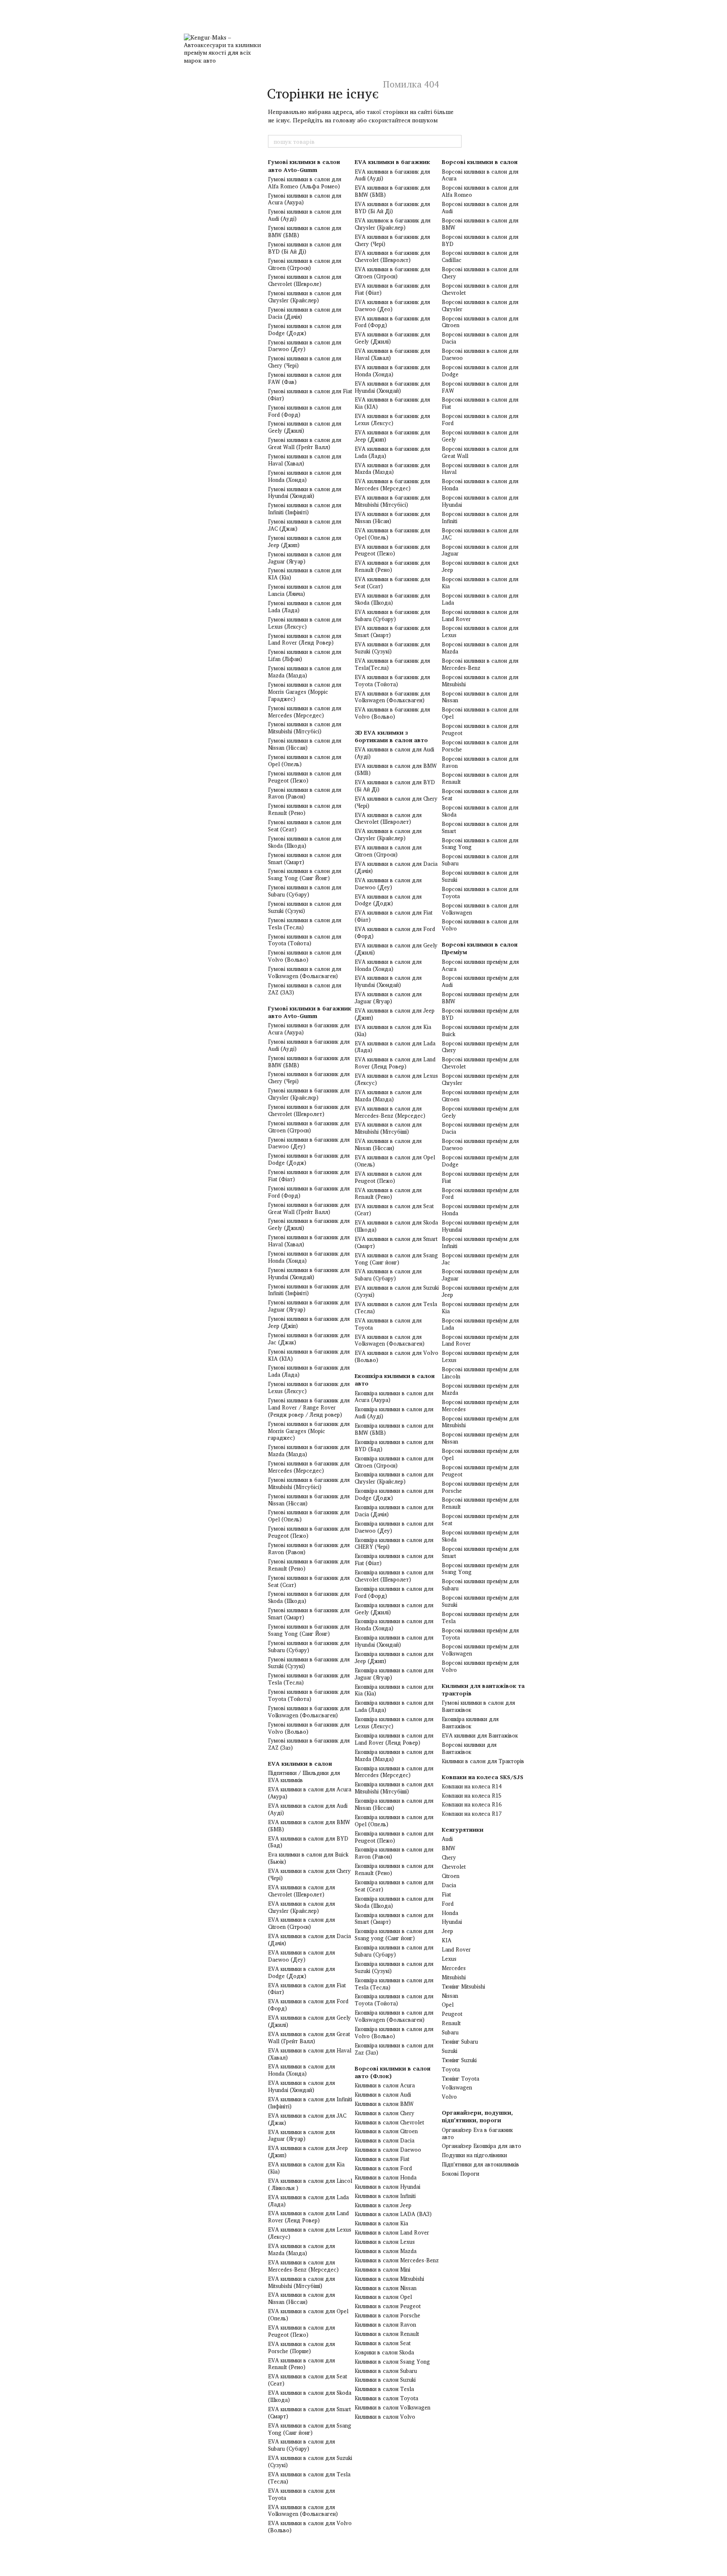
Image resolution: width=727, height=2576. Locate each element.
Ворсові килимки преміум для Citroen (480, 1096)
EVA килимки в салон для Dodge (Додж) (301, 1972)
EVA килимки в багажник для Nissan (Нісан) (392, 517)
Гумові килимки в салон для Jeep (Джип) (305, 541)
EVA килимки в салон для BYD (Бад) (308, 1842)
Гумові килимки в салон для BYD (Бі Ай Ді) (305, 248)
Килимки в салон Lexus (385, 2242)
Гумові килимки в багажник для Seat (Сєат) (309, 1581)
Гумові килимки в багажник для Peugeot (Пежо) (309, 1532)
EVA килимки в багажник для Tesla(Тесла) (392, 664)
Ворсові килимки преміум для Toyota (480, 1634)
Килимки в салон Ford (383, 2168)
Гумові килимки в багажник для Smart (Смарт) (309, 1614)
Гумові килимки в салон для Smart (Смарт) (305, 858)
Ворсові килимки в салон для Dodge (480, 371)
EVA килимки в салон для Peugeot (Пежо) (301, 2331)
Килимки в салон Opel (383, 2297)
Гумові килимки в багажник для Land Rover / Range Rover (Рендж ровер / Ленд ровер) (309, 1407)
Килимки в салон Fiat (382, 2159)
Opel (448, 2005)
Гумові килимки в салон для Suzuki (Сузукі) (305, 907)
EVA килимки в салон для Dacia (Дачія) (309, 1940)
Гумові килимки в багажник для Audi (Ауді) (309, 1045)
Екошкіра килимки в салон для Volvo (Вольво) (394, 2033)
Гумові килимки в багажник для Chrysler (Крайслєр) (309, 1094)
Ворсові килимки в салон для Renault (480, 778)
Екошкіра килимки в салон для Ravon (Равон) (394, 1853)
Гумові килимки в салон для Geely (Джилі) (305, 427)
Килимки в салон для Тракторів (483, 1761)
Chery (449, 1857)
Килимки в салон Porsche (387, 2315)
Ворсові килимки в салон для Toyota (480, 893)
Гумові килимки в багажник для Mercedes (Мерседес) (309, 1467)
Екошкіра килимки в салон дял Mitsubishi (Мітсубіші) (394, 1788)
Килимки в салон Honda (386, 2177)
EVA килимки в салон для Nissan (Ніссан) (301, 2298)
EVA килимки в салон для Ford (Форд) (308, 2005)
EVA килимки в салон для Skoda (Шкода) (310, 2396)
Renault (451, 2023)
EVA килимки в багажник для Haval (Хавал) (392, 354)
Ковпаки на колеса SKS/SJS (483, 1777)
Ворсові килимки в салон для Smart (480, 827)
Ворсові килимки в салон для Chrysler (480, 305)
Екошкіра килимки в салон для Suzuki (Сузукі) (394, 1967)
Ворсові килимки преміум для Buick (480, 1030)
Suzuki (450, 2051)
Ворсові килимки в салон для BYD (480, 240)
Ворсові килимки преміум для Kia (480, 1308)
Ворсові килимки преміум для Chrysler (480, 1079)
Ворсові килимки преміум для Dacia (480, 1128)
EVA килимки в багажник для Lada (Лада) (392, 452)
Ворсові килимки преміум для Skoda (480, 1536)
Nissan (450, 1996)
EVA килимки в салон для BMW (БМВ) (309, 1826)
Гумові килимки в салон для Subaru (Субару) (305, 891)
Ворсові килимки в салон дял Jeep (480, 566)
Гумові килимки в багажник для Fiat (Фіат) (309, 1176)
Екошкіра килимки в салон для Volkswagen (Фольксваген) (394, 2016)
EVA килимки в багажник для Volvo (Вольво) (392, 713)
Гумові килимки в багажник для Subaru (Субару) (309, 1646)
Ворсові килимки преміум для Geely (480, 1112)
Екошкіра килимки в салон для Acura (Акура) (394, 1397)
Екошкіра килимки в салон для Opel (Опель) (394, 1821)
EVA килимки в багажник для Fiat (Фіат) (392, 289)
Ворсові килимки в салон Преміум (480, 948)
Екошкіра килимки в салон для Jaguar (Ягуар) (394, 1674)
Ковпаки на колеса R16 (472, 1804)
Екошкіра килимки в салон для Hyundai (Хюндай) (394, 1641)
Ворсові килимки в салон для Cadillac (480, 256)
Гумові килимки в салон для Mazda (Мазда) (305, 672)
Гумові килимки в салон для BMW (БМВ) (305, 231)
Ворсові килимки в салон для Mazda (480, 648)
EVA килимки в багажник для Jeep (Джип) (392, 436)
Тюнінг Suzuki (459, 2060)
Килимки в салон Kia (381, 2223)
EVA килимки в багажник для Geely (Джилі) (392, 338)
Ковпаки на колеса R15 (472, 1796)
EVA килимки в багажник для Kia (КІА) (392, 403)
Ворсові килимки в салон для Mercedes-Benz (480, 664)
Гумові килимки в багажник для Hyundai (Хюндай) (309, 1273)
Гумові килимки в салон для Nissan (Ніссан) (305, 744)
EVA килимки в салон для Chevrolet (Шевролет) (301, 1891)
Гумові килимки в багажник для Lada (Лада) (309, 1371)
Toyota (451, 2069)
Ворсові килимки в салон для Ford (480, 419)
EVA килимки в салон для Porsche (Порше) (301, 2347)
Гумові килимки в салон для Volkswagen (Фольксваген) (305, 972)
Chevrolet (454, 1867)
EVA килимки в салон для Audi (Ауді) (308, 1809)
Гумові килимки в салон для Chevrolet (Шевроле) (305, 280)
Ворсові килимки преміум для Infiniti (480, 1242)
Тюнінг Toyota (460, 2079)
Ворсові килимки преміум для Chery (480, 1047)
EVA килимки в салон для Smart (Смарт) (309, 2413)
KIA (447, 1940)
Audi (447, 1839)
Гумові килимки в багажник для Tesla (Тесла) (309, 1679)
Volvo (449, 2097)
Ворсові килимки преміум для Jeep (480, 1291)
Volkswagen (457, 2087)
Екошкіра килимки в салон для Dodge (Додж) (394, 1494)
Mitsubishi (454, 1977)
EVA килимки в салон (300, 1763)
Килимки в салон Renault (387, 2334)
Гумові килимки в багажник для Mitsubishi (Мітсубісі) (309, 1483)
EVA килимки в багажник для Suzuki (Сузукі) (392, 648)
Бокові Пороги (460, 2174)
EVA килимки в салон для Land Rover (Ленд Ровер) (308, 2217)
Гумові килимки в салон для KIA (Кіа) (305, 574)
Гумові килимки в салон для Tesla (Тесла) (305, 924)
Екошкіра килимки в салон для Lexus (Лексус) (394, 1723)
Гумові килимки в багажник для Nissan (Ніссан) (309, 1500)
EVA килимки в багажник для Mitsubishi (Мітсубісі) (392, 501)
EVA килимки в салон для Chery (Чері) (309, 1874)
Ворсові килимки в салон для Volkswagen (480, 909)
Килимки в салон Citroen (386, 2131)
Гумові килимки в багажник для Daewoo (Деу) (309, 1143)
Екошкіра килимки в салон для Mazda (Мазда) (394, 1755)
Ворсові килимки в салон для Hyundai (480, 501)
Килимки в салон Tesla (384, 2389)
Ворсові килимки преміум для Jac (480, 1259)
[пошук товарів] (455, 141)
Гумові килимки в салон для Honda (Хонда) (305, 476)
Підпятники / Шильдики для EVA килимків (304, 1776)
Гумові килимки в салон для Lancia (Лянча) (305, 590)
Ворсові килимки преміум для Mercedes (480, 1406)
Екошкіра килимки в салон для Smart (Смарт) (394, 1919)
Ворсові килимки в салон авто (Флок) (393, 2072)
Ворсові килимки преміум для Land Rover (480, 1340)
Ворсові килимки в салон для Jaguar (480, 550)
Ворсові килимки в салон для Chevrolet (480, 289)
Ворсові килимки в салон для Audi (480, 208)
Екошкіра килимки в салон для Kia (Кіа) (394, 1690)
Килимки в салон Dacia (385, 2140)
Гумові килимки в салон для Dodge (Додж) (305, 329)
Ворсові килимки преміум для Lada (480, 1324)
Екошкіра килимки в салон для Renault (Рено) (394, 1869)
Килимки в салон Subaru (386, 2371)
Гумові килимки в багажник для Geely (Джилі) (309, 1224)
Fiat (446, 1894)
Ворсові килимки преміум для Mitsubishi (480, 1422)
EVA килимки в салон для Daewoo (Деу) (301, 1956)
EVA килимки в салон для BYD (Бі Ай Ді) (395, 786)
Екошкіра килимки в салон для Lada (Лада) (394, 1706)
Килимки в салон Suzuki (385, 2380)
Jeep (447, 1931)
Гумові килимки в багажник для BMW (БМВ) (309, 1062)
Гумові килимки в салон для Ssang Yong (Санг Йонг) (305, 874)
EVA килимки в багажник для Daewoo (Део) (392, 305)
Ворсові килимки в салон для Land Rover (480, 615)
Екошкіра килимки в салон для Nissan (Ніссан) (394, 1804)
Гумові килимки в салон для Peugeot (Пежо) (305, 777)
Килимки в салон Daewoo (388, 2150)
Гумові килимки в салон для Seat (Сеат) (305, 826)
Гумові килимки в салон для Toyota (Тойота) (305, 940)
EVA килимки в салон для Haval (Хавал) (310, 2054)
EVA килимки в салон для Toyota (301, 2494)
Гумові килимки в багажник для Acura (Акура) (309, 1029)
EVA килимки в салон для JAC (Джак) (307, 2119)
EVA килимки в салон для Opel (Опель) (308, 2315)
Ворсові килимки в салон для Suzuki (480, 876)
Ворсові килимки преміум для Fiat (480, 1177)
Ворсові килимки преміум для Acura (480, 965)
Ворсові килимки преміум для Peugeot (480, 1471)
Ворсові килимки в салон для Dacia (480, 338)
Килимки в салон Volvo (385, 2417)
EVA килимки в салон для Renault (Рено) (301, 2364)
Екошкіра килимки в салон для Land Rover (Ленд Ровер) (394, 1739)
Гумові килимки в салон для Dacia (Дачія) (305, 313)
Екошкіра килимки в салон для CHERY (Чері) (394, 1543)
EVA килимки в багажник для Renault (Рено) (392, 566)
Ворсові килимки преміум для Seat (480, 1519)
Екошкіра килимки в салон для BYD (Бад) (394, 1445)
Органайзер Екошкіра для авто (482, 2146)
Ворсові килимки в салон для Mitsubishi (480, 681)
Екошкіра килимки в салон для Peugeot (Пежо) (394, 1837)
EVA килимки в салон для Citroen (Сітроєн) (301, 1923)
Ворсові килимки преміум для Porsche (480, 1487)
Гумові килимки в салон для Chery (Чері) (305, 362)
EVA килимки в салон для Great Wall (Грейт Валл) (309, 2038)
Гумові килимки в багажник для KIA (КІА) (309, 1355)
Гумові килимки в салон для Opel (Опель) (305, 760)
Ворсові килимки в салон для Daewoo (480, 354)
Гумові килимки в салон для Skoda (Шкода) (305, 842)
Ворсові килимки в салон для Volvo (480, 925)
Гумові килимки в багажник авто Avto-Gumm (310, 1012)
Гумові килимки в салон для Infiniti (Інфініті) (305, 509)
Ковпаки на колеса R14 (472, 1786)
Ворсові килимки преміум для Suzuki (480, 1601)
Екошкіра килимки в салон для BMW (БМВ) (394, 1429)
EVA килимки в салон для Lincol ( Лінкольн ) (310, 2184)
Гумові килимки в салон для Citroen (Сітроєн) (305, 264)
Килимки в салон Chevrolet (389, 2122)
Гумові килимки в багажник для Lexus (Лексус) (309, 1387)
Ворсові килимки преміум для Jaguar (480, 1275)
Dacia (449, 1885)
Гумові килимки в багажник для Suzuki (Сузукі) (309, 1663)
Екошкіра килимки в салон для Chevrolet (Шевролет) (394, 1576)
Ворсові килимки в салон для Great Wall (480, 452)
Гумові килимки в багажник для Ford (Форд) (309, 1192)
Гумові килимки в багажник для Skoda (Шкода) (309, 1597)
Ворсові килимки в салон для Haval (480, 469)
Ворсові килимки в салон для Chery (480, 273)
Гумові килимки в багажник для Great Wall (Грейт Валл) (309, 1208)
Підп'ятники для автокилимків (480, 2164)
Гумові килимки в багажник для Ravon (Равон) (309, 1549)
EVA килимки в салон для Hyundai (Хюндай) (301, 2086)
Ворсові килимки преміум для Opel (480, 1454)
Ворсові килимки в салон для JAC (480, 534)
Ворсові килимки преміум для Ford (480, 1194)
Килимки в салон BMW (384, 2104)
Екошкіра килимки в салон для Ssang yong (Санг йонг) (394, 1935)
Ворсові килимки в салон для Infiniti (480, 517)
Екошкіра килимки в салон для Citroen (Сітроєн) (394, 1462)
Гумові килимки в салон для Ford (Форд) (305, 411)
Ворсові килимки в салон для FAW (480, 387)
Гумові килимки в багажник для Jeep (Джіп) (309, 1322)
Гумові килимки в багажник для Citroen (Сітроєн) (309, 1127)
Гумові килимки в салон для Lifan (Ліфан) (305, 655)
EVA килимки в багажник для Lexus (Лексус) (392, 419)
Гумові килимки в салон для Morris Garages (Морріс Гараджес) (305, 692)
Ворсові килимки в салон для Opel (480, 713)
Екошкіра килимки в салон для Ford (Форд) (394, 1592)
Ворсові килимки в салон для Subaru (480, 860)
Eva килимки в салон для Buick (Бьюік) (308, 1858)
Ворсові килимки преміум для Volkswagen (480, 1650)
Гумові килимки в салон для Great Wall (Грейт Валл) (305, 443)
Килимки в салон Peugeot (388, 2306)
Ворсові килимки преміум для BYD (480, 1014)
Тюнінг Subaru (460, 2042)
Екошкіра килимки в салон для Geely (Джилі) (394, 1609)
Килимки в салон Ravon (385, 2325)
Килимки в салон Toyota (386, 2398)
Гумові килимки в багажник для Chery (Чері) (309, 1078)
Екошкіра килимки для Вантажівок (470, 1723)
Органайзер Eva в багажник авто (477, 2133)
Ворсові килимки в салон (480, 162)
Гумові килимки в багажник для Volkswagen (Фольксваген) (309, 1712)
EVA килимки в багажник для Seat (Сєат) (392, 583)
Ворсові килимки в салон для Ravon (480, 762)
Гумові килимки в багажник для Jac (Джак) (309, 1339)
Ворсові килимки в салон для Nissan (480, 697)
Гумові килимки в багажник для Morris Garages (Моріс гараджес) (309, 1431)
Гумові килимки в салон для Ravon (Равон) (305, 793)
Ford (448, 1904)
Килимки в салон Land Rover (392, 2232)
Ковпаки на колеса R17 (472, 1814)
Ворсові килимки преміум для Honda (480, 1210)
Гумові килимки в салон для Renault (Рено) (305, 809)
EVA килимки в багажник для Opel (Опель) (392, 534)
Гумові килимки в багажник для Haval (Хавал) (309, 1241)
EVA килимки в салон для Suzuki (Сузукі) (310, 2461)
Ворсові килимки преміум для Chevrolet (480, 1063)
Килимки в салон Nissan (386, 2288)
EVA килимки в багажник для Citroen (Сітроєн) (392, 273)
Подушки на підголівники (474, 2155)
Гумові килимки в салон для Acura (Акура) (305, 199)
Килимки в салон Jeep (383, 2205)
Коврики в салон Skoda (384, 2352)
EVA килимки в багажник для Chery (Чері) (392, 240)
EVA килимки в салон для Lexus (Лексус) (310, 2233)
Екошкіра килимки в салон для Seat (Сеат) (394, 1886)
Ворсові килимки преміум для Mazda (480, 1389)
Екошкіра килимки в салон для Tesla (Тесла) (394, 1984)
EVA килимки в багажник (392, 162)
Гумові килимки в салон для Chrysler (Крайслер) (305, 297)
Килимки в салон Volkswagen (393, 2407)
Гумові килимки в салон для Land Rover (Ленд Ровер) (305, 639)
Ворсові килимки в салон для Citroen (480, 322)
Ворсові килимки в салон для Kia (480, 583)
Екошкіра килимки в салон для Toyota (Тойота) (394, 2000)
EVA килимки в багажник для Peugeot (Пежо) (392, 550)
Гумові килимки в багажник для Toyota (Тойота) (309, 1695)
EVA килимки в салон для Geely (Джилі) (309, 2021)
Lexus (449, 1959)
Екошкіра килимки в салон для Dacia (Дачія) (394, 1511)
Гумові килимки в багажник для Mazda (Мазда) (309, 1451)
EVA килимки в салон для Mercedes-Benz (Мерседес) (303, 2266)
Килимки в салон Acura (385, 2085)
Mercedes (454, 1968)
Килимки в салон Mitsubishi (389, 2279)
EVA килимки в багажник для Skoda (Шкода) (392, 599)
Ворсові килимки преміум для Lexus (480, 1356)
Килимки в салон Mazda (386, 2251)
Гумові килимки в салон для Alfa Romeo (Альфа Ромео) (305, 183)
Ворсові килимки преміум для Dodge (480, 1161)
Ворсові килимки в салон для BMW (480, 224)
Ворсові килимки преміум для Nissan (480, 1438)
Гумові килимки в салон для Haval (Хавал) (305, 460)
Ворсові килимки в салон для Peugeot (480, 729)
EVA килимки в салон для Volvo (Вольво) (310, 2527)
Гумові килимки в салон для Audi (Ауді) (305, 215)
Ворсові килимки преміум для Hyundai (480, 1226)
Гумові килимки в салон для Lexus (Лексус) (305, 623)
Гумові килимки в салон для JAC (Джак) (305, 525)
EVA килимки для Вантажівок (480, 1735)
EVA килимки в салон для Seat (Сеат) (308, 2380)
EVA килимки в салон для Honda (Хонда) (301, 2070)
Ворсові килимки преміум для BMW (480, 998)
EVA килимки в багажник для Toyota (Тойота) (392, 681)
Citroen (451, 1876)
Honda (450, 1913)
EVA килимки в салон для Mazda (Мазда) (301, 2249)
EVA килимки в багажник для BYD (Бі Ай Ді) (392, 208)
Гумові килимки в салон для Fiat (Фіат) (310, 395)
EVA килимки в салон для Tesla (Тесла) (309, 2478)
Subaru (450, 2032)
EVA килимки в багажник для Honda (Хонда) (392, 371)
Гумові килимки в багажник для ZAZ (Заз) (309, 1744)
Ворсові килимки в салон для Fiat (480, 403)
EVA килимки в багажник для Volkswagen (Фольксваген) (392, 697)
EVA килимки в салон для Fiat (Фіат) (307, 1989)
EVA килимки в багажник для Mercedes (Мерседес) (392, 485)
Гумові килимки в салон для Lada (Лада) (305, 607)
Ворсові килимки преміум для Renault (480, 1503)
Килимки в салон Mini (382, 2269)
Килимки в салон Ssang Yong (392, 2362)
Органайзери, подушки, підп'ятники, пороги (477, 2116)
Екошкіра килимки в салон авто (395, 1379)
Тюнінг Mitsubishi (463, 1986)
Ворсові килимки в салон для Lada (480, 599)
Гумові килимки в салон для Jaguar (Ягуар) (305, 558)
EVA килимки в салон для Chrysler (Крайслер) (301, 1907)
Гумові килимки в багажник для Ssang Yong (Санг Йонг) (309, 1630)
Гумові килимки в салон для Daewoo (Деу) (305, 346)
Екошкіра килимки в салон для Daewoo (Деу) (394, 1527)
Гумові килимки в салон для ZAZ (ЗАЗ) (305, 989)
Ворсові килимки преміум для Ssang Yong (480, 1569)
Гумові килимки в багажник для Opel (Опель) (309, 1516)
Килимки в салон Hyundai (387, 2187)
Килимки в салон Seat (383, 2343)
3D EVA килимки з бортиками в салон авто (391, 736)
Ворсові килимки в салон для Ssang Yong (480, 844)
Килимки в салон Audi (383, 2095)
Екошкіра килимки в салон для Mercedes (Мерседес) (394, 1772)
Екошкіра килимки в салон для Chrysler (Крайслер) (394, 1478)
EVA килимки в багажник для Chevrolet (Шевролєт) (392, 256)
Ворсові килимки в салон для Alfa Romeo (480, 191)
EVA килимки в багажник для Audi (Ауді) (392, 175)
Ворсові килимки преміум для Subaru (480, 1585)
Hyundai (452, 1922)
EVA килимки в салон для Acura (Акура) (310, 1793)
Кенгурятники (463, 1829)
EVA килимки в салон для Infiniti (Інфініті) (310, 2103)
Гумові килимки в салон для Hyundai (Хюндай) (305, 493)
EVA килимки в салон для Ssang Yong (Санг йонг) (310, 2429)
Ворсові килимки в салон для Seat (480, 795)
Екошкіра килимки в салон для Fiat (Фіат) (394, 1559)
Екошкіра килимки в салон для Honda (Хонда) (394, 1625)
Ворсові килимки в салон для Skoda (480, 811)
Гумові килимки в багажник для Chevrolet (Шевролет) (309, 1110)
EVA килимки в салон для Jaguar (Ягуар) (301, 2136)
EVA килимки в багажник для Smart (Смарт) (392, 631)
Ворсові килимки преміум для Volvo (480, 1666)
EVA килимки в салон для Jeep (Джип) (308, 2152)
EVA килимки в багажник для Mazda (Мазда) (392, 469)
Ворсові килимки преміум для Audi (480, 981)
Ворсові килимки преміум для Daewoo (480, 1144)
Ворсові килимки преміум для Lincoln (480, 1373)
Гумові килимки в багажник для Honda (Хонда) (309, 1257)
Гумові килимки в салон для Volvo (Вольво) (305, 956)
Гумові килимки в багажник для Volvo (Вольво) (309, 1728)
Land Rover (456, 1949)
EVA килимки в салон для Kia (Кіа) (306, 2168)
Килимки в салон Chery (385, 2113)
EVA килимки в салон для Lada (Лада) (308, 2201)
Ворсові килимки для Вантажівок (469, 1748)
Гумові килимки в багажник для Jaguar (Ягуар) (309, 1306)
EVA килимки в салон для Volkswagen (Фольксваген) (303, 2511)
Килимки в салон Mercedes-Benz (397, 2260)
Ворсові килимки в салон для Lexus (480, 631)
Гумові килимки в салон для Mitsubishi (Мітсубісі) (305, 728)
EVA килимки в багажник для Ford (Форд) (392, 322)
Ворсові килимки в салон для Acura (480, 175)
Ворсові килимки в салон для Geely (480, 436)
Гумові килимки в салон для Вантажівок (478, 1706)
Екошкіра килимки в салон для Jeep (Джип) (394, 1657)
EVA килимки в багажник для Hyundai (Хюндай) (392, 387)
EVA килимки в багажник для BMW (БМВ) (392, 191)
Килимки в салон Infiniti (385, 2196)
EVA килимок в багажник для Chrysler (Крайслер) (393, 224)
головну (344, 120)
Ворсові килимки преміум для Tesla (480, 1617)
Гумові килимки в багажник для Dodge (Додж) (309, 1159)
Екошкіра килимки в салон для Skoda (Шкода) (394, 1902)
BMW (448, 1848)
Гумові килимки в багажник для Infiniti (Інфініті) (309, 1290)
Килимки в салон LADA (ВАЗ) (393, 2214)
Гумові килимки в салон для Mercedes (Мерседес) (305, 712)
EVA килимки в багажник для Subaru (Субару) (392, 615)
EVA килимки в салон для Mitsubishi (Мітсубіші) (301, 2282)
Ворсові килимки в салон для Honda (480, 485)
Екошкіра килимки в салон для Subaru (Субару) (394, 1951)
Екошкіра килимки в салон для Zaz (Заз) (394, 2049)
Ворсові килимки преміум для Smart (480, 1552)
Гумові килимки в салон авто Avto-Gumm (304, 165)
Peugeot (452, 2014)
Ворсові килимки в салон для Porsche (480, 746)
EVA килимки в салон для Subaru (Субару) (301, 2445)
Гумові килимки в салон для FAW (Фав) (305, 378)
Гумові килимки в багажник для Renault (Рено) (309, 1565)
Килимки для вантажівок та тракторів (483, 1689)
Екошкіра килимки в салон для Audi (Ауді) (394, 1413)
